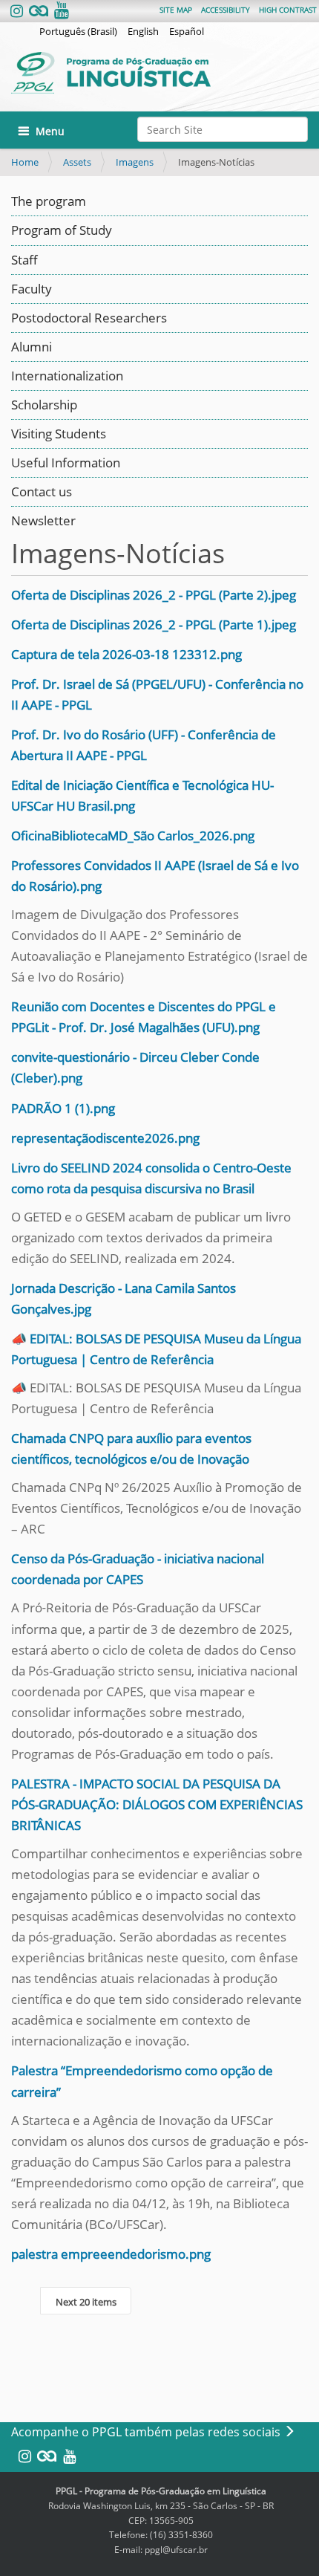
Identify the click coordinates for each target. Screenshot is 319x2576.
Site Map (176, 10)
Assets (77, 162)
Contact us (42, 491)
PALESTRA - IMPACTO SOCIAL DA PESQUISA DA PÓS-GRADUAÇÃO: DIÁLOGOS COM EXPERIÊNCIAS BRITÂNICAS (157, 1804)
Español (187, 31)
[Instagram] (18, 12)
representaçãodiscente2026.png (105, 1138)
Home (25, 162)
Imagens (135, 162)
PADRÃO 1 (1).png (63, 1108)
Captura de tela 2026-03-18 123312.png (126, 654)
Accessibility (226, 10)
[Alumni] (39, 12)
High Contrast (288, 10)
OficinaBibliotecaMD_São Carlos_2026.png (133, 836)
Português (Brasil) (78, 31)
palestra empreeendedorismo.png (111, 2254)
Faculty (32, 289)
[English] (154, 73)
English (143, 31)
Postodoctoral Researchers (89, 318)
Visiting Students (59, 434)
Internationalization (67, 376)
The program (49, 201)
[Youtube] (60, 12)
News (27, 520)
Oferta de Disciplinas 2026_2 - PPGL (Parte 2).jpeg (154, 595)
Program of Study (62, 230)
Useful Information (66, 463)
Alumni (32, 347)
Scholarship (44, 405)
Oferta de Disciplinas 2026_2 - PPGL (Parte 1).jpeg (154, 624)
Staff (24, 260)
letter (60, 520)
